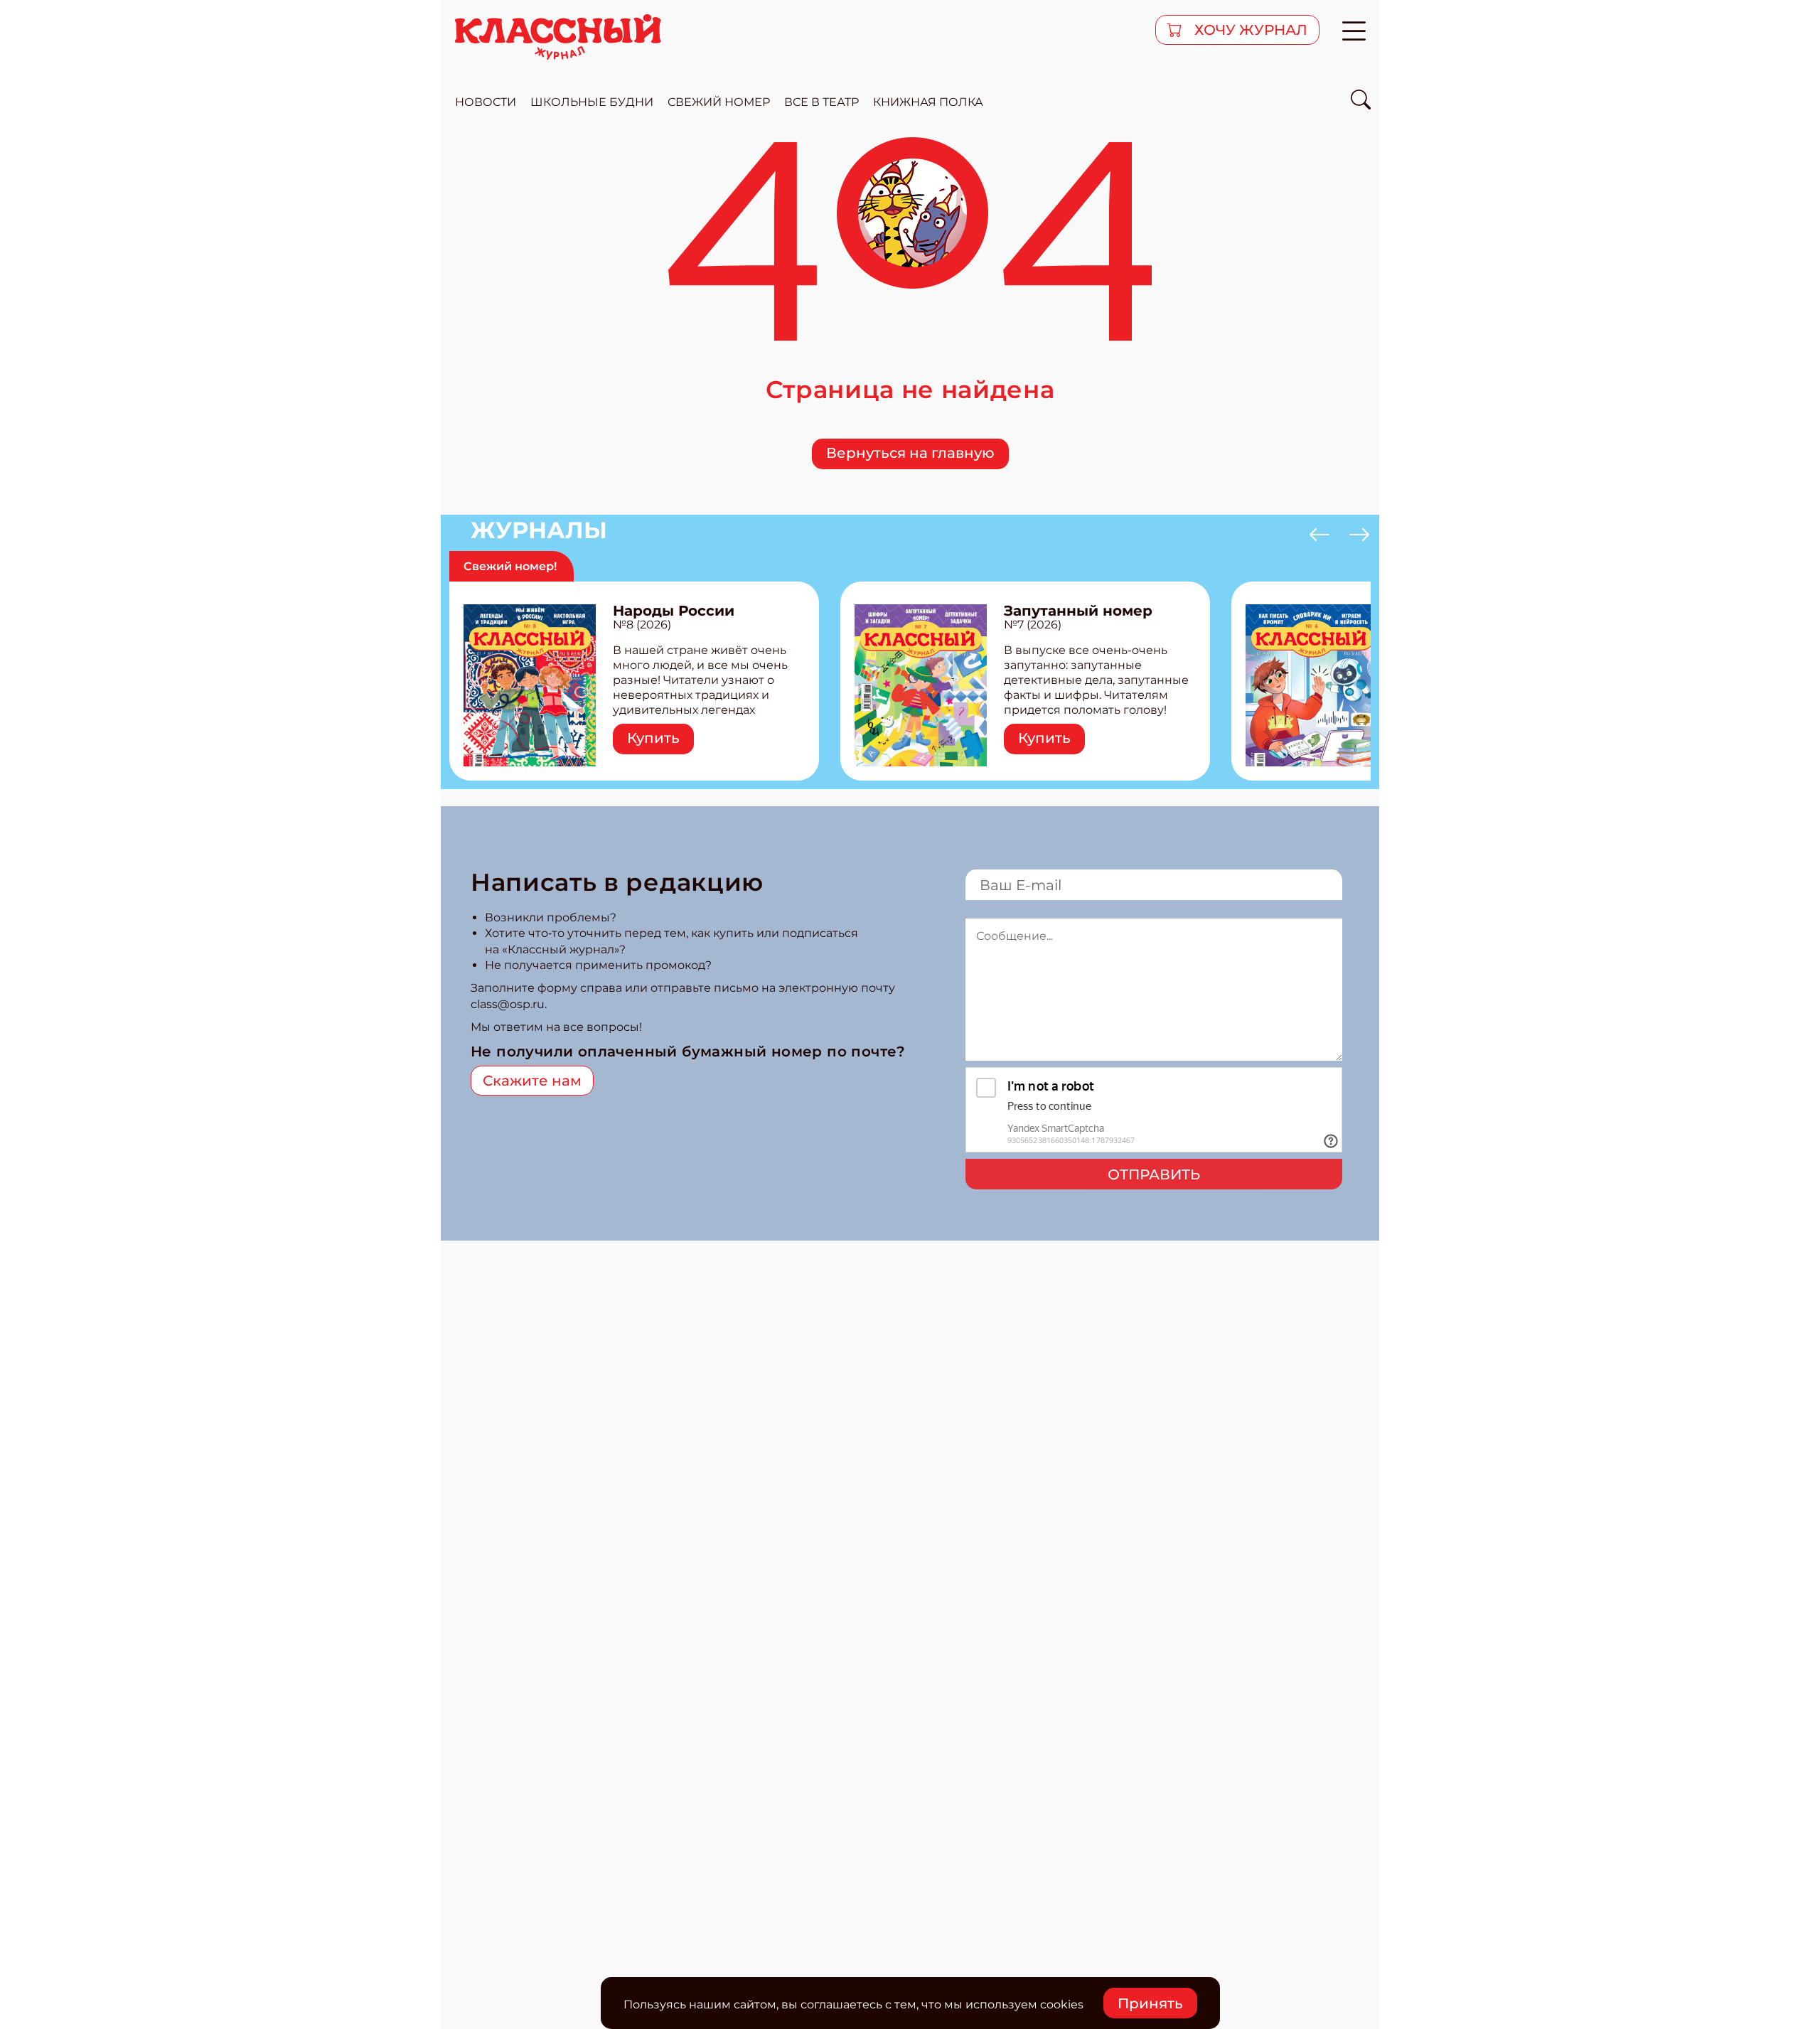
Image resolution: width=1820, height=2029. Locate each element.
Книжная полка (928, 102)
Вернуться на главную (910, 453)
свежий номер (719, 102)
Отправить (1154, 1174)
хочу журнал (1249, 30)
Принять (1150, 2003)
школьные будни (592, 102)
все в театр (821, 102)
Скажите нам (532, 1081)
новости (486, 102)
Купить (653, 738)
